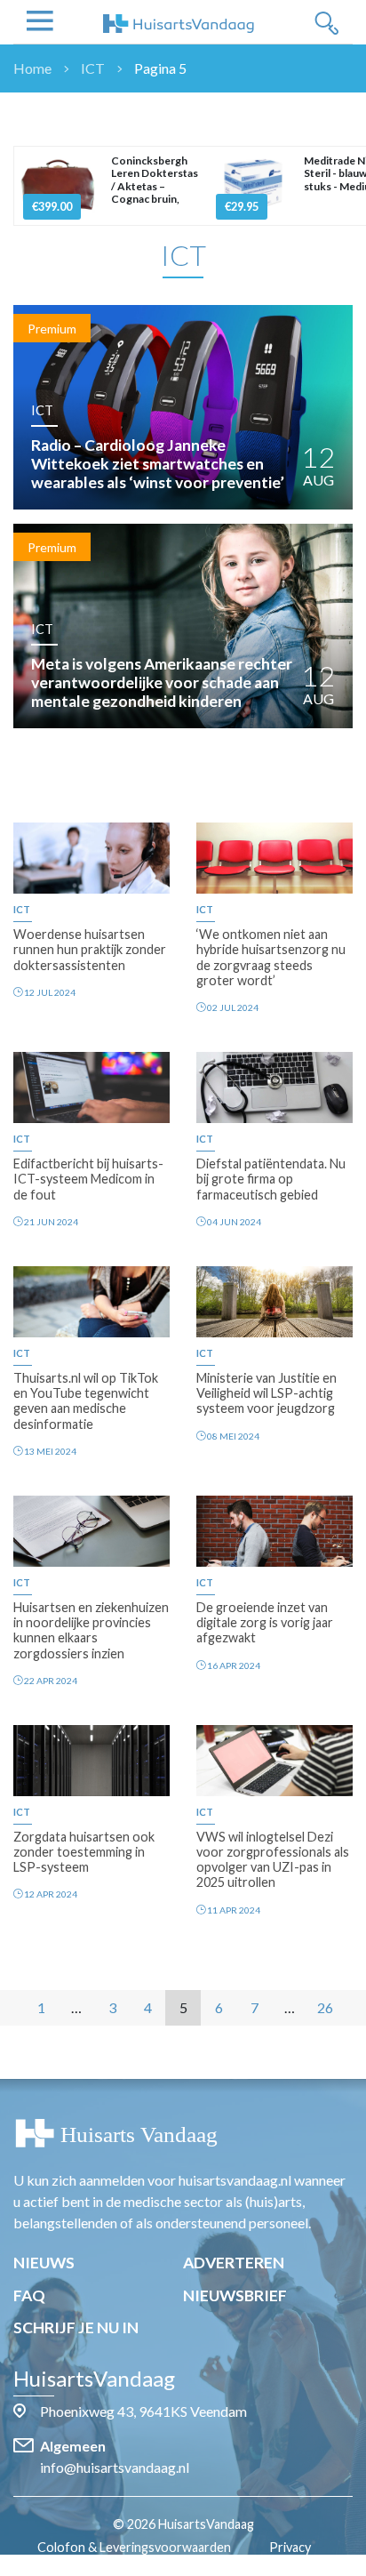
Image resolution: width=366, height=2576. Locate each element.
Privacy (290, 2547)
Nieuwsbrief (235, 2295)
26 (325, 2007)
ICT (93, 68)
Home (32, 68)
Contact (192, 2566)
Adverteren (234, 2263)
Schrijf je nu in (76, 2327)
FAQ (29, 2295)
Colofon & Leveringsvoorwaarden (134, 2547)
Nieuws (44, 2263)
